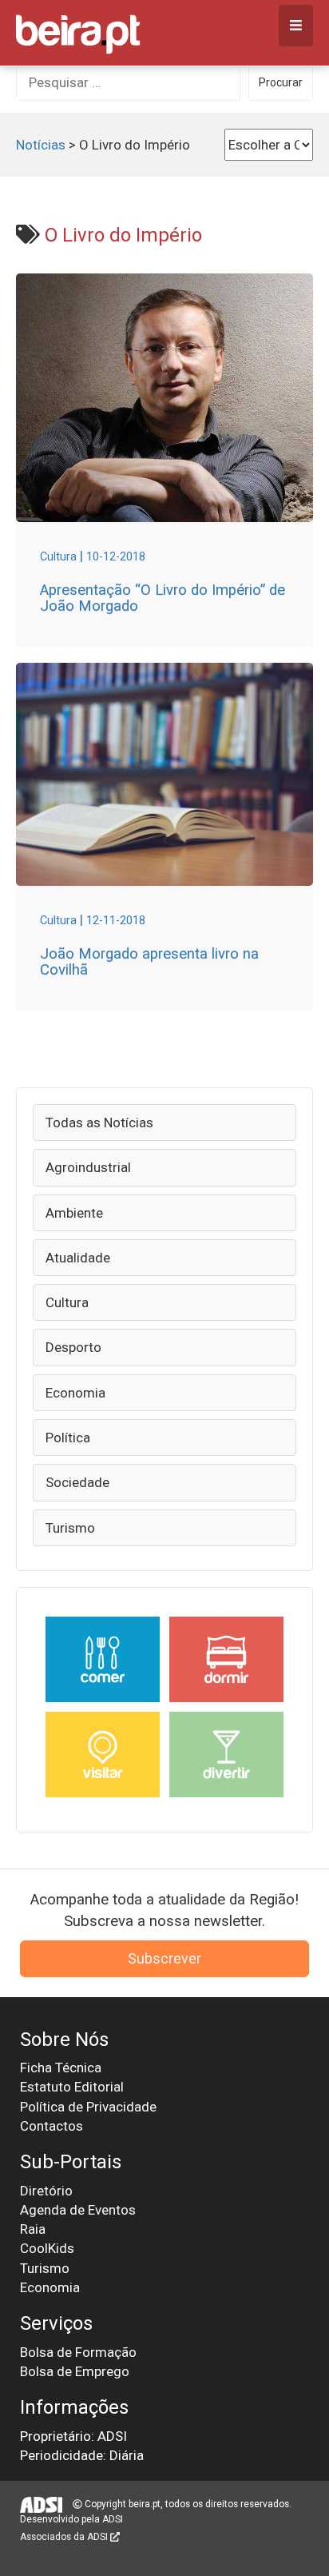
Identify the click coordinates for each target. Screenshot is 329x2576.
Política (68, 1438)
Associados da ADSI (65, 2537)
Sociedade (77, 1482)
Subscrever (164, 1958)
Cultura (67, 1302)
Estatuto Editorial (72, 2087)
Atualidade (78, 1258)
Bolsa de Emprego (75, 2371)
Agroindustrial (88, 1167)
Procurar (281, 82)
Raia (33, 2229)
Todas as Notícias (99, 1123)
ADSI (113, 2519)
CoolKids (47, 2248)
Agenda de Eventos (78, 2210)
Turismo (70, 1528)
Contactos (52, 2126)
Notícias (41, 145)
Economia (75, 1393)
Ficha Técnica (61, 2068)
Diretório (46, 2191)
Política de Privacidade (88, 2107)
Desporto (73, 1347)
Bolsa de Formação (78, 2352)
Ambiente (74, 1213)
